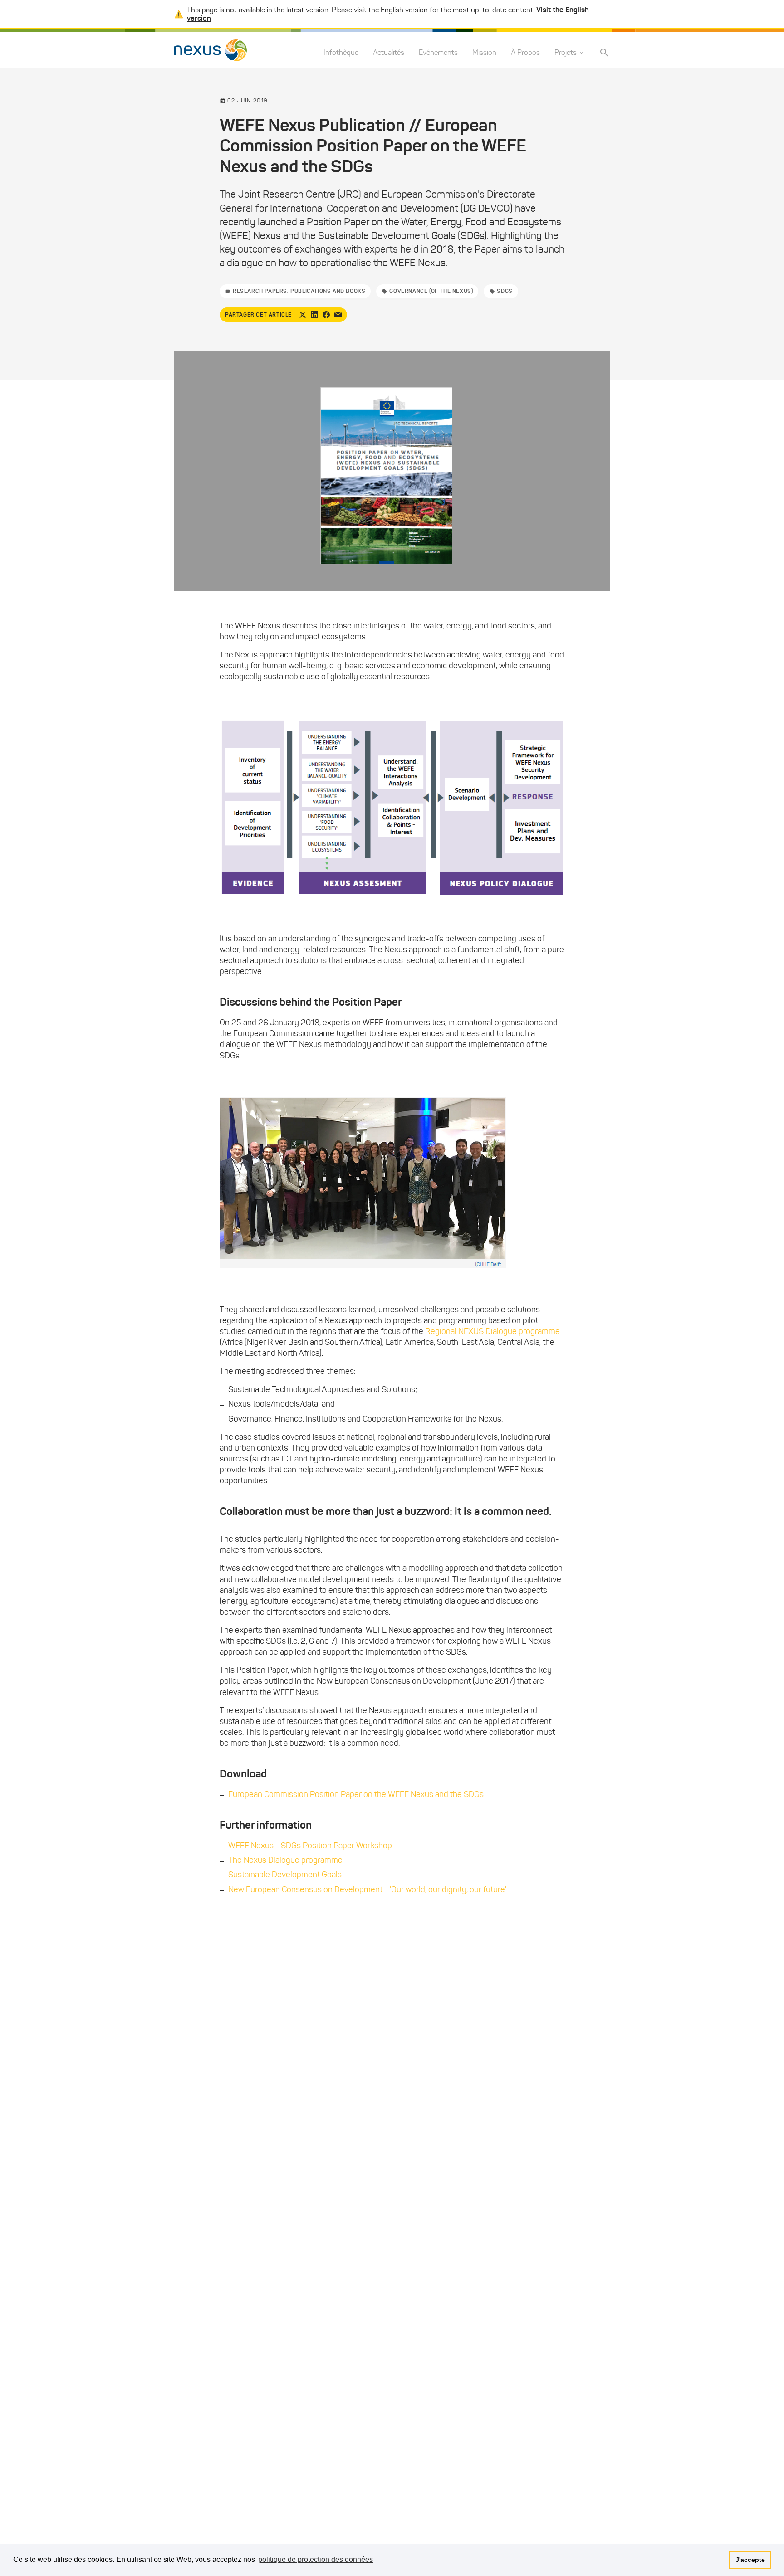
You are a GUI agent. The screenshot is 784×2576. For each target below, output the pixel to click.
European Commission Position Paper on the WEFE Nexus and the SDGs (356, 1794)
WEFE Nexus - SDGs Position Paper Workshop (310, 1846)
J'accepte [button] (750, 2560)
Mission (484, 53)
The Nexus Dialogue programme (285, 1860)
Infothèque (341, 53)
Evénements (438, 53)
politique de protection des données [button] (316, 2559)
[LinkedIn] (314, 315)
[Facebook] (326, 315)
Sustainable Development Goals (285, 1875)
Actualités (389, 53)
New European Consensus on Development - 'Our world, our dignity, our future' (367, 1889)
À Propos (525, 53)
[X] (303, 315)
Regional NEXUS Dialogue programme (492, 1331)
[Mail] (338, 315)
